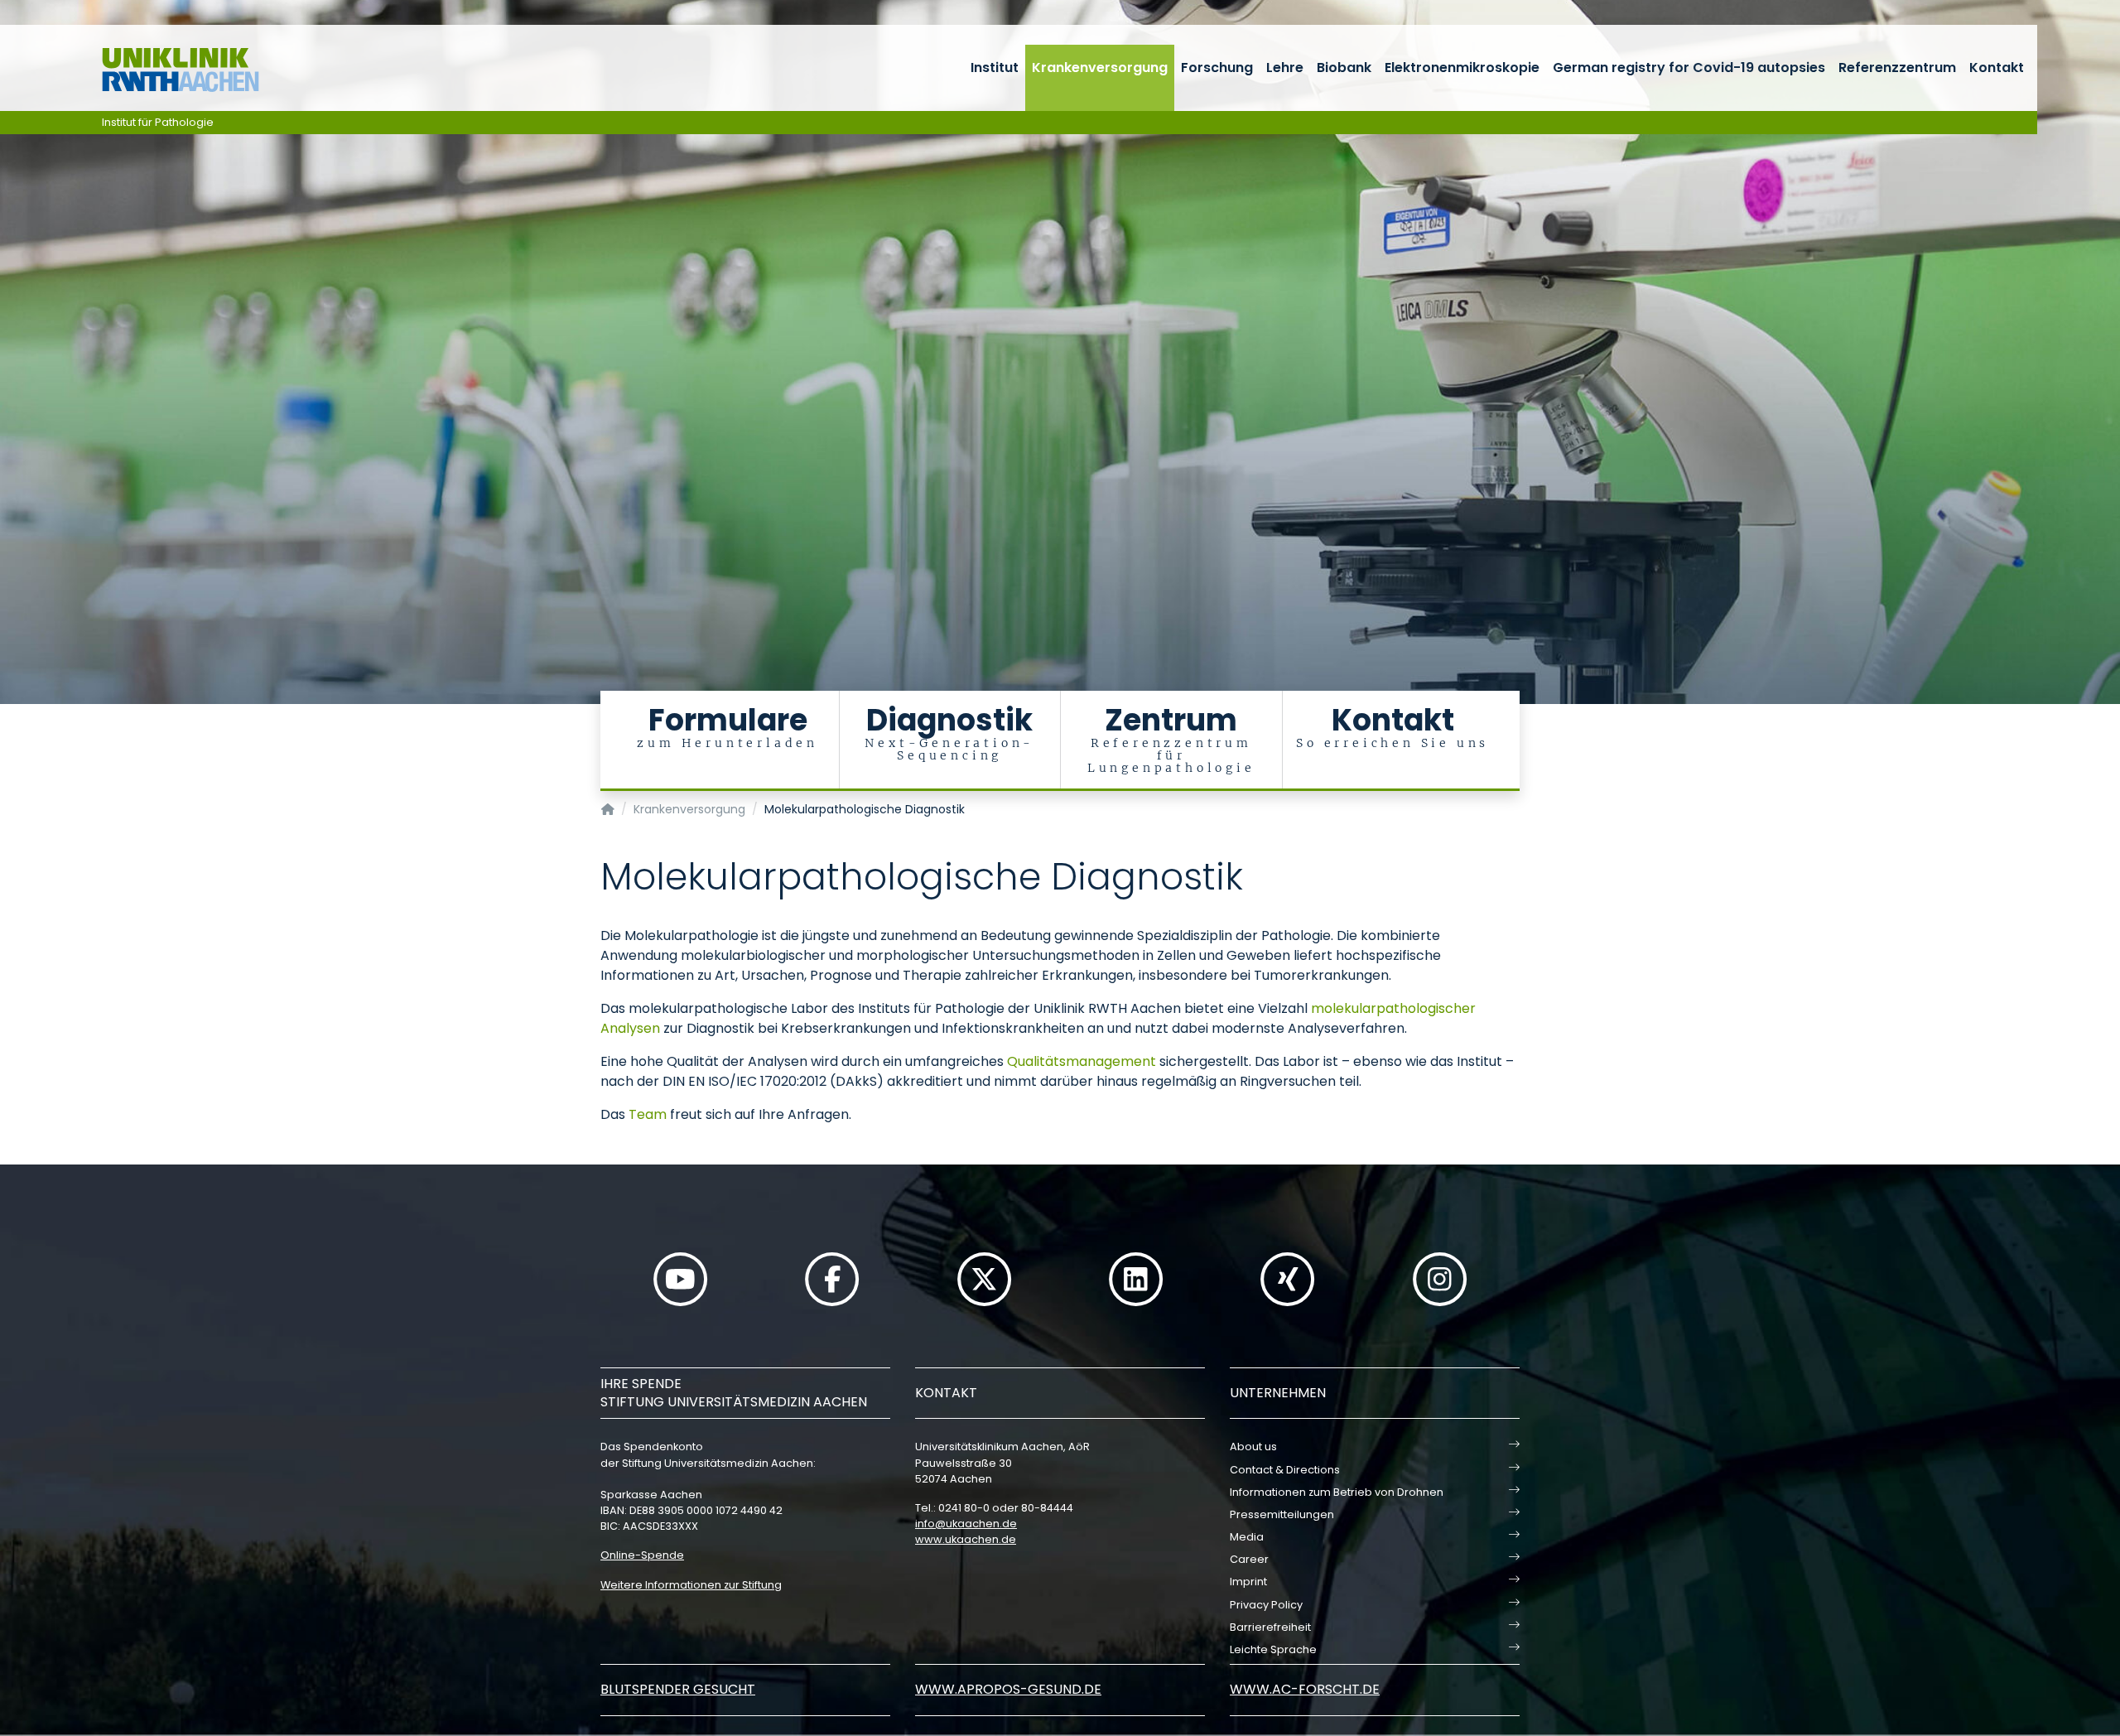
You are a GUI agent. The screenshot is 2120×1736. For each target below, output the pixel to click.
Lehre (1285, 68)
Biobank (1344, 68)
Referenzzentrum (1897, 68)
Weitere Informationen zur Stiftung (691, 1585)
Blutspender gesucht (678, 1689)
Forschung (1217, 68)
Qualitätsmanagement (1082, 1061)
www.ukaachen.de (966, 1539)
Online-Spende (642, 1555)
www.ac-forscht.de (1305, 1689)
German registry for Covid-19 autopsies (1689, 68)
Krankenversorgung (1100, 68)
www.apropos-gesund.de (1008, 1689)
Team (648, 1114)
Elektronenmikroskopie (1462, 68)
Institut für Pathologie (158, 122)
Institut (995, 68)
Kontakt (1997, 68)
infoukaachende (966, 1524)
